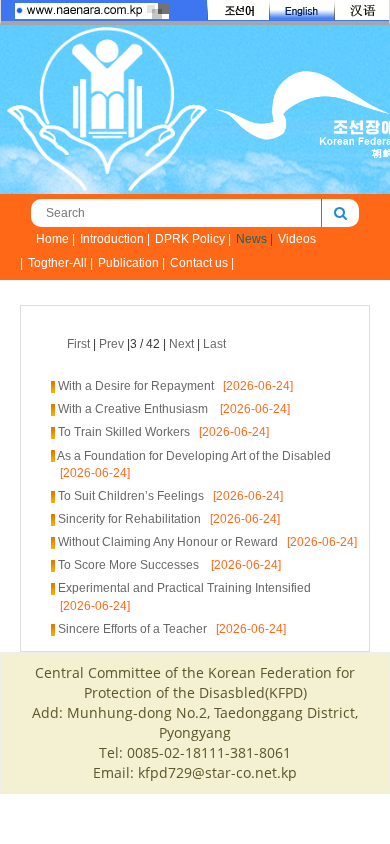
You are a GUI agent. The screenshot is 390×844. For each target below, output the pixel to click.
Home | (55, 239)
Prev (111, 344)
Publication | (131, 263)
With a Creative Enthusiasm (134, 409)
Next (181, 344)
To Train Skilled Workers (124, 432)
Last (214, 344)
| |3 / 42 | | (146, 344)
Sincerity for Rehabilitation (129, 519)
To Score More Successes (130, 565)
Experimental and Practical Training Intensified (184, 588)
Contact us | (202, 263)
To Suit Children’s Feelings (131, 496)
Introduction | (115, 239)
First (78, 344)
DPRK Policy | (193, 239)
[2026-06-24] (253, 386)
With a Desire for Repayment (136, 386)
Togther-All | (60, 263)
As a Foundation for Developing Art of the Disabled (194, 456)
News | (254, 239)
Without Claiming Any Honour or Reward (168, 542)
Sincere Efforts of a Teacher (132, 629)
